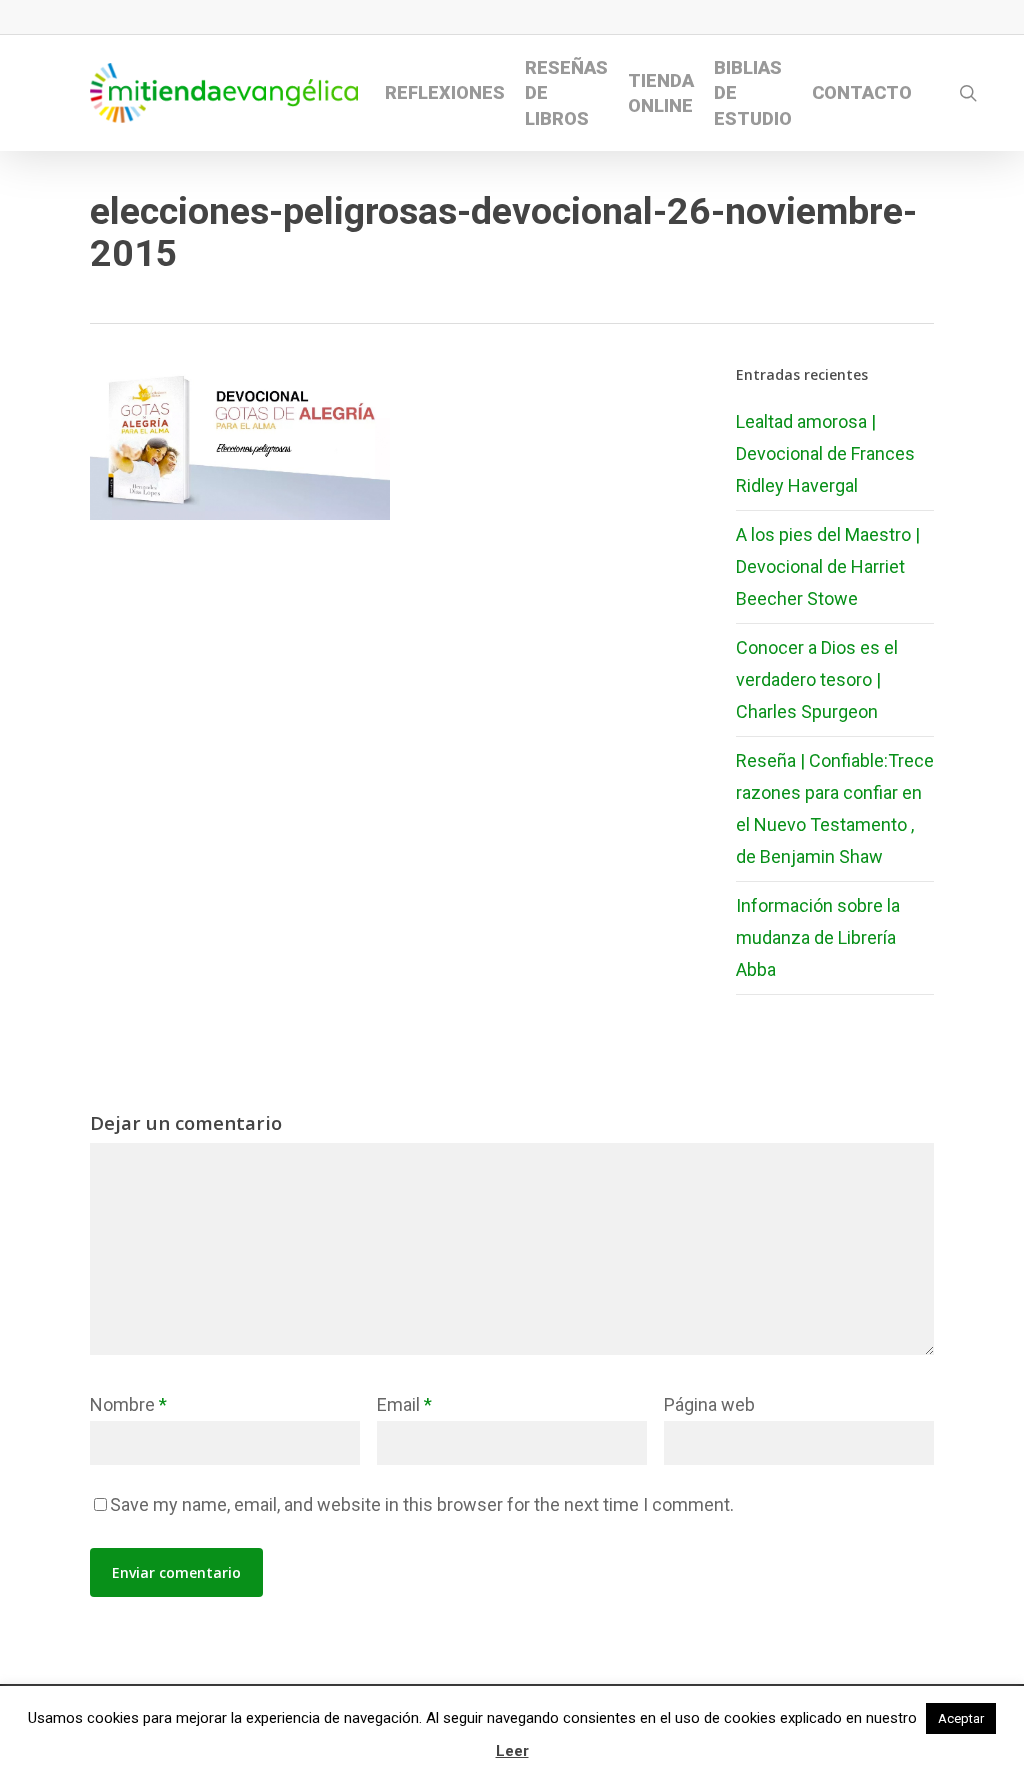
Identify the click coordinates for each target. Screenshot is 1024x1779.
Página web (709, 1404)
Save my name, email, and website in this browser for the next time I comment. (422, 1504)
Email (404, 1404)
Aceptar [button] (961, 1718)
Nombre (128, 1404)
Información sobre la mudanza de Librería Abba (818, 937)
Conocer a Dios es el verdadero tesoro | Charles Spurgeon (817, 679)
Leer (512, 1751)
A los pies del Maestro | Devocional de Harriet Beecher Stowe (828, 566)
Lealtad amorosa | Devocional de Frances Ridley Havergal (825, 453)
